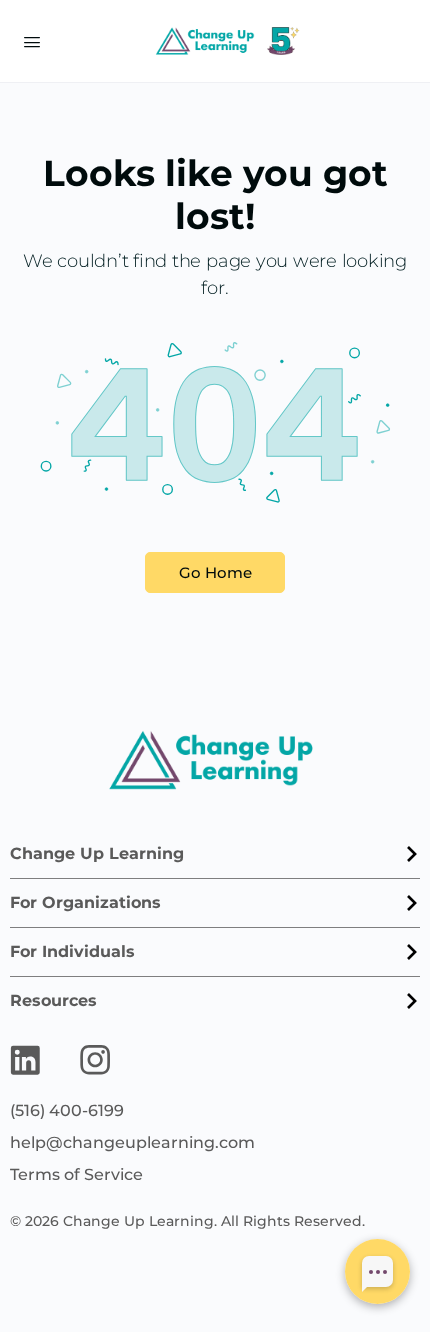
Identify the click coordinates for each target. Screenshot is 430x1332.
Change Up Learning (97, 853)
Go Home (215, 572)
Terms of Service (76, 1174)
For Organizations (85, 902)
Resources (53, 1000)
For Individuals (72, 951)
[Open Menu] (32, 40)
